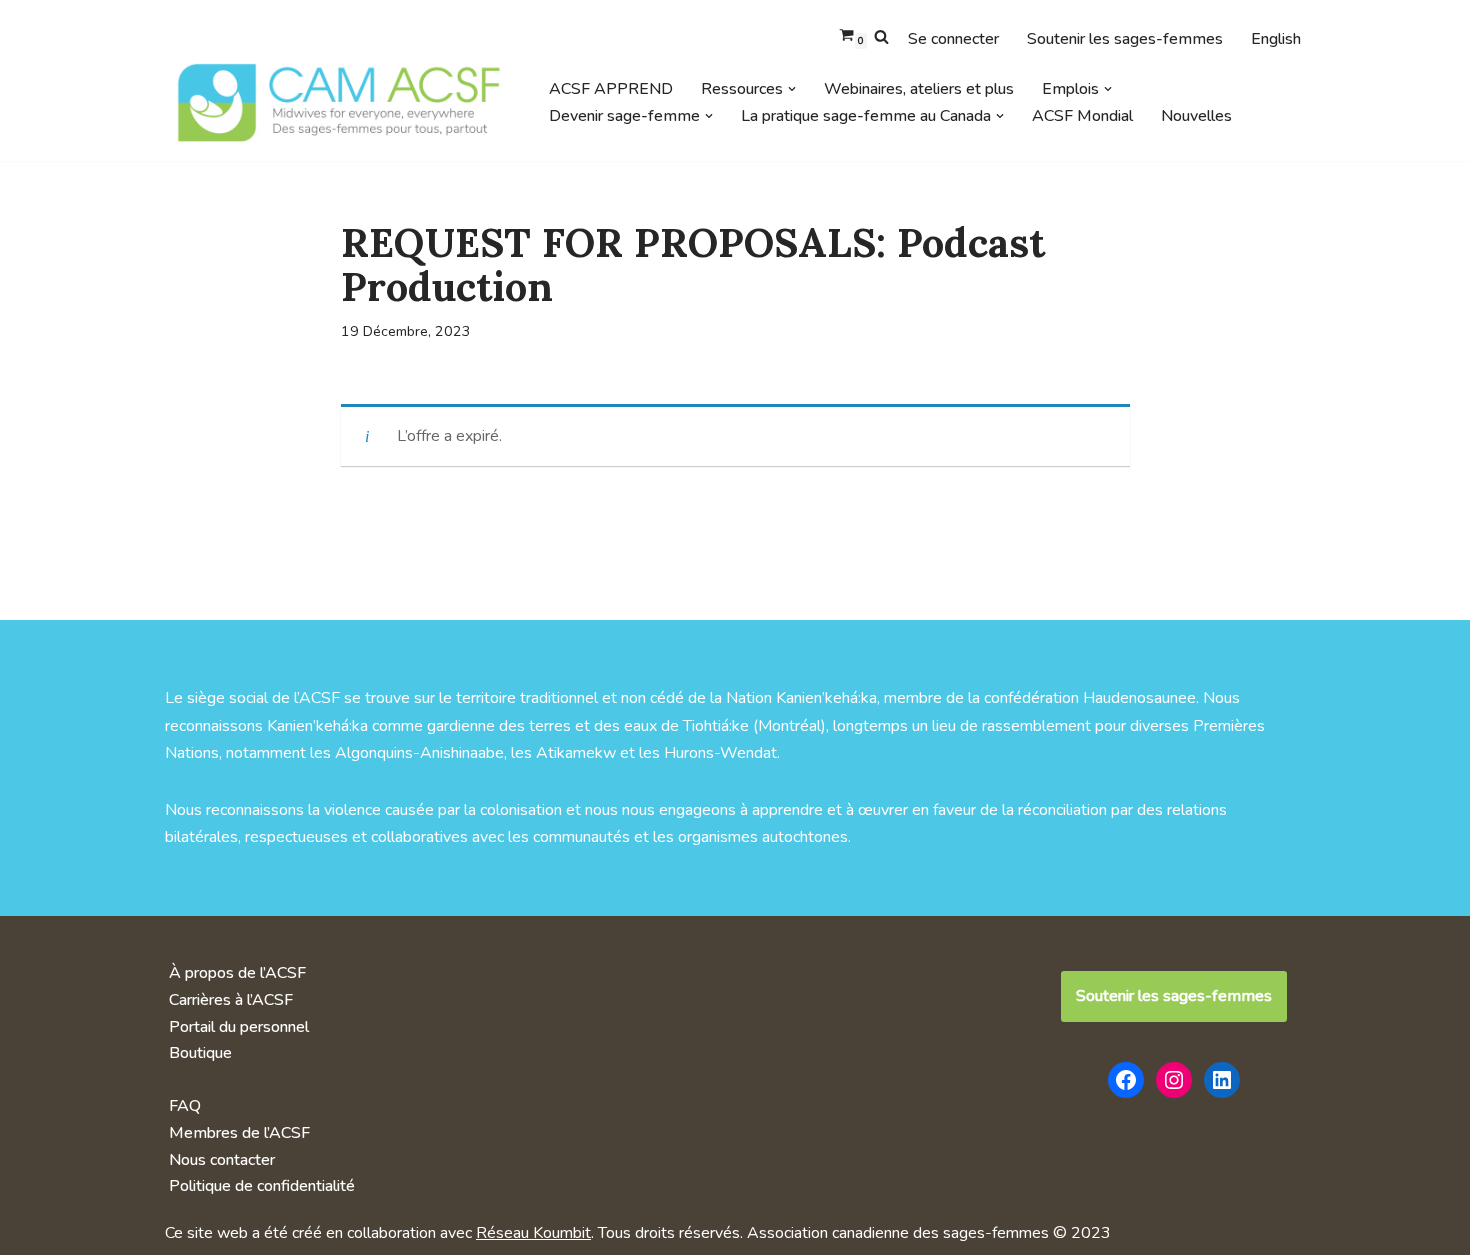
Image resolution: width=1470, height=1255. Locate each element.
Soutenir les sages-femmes (1125, 39)
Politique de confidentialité (262, 1186)
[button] (792, 89)
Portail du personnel (239, 1027)
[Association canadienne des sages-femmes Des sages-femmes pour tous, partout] (340, 102)
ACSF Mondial (1082, 116)
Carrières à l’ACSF (231, 1000)
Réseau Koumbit (533, 1233)
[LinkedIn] (1222, 1080)
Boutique (200, 1053)
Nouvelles (1196, 116)
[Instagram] (1174, 1080)
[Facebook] (1126, 1080)
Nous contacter (222, 1160)
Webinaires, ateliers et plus (919, 89)
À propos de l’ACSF (237, 973)
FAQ (185, 1106)
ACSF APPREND (611, 89)
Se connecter (953, 39)
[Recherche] (881, 36)
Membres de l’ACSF (239, 1133)
